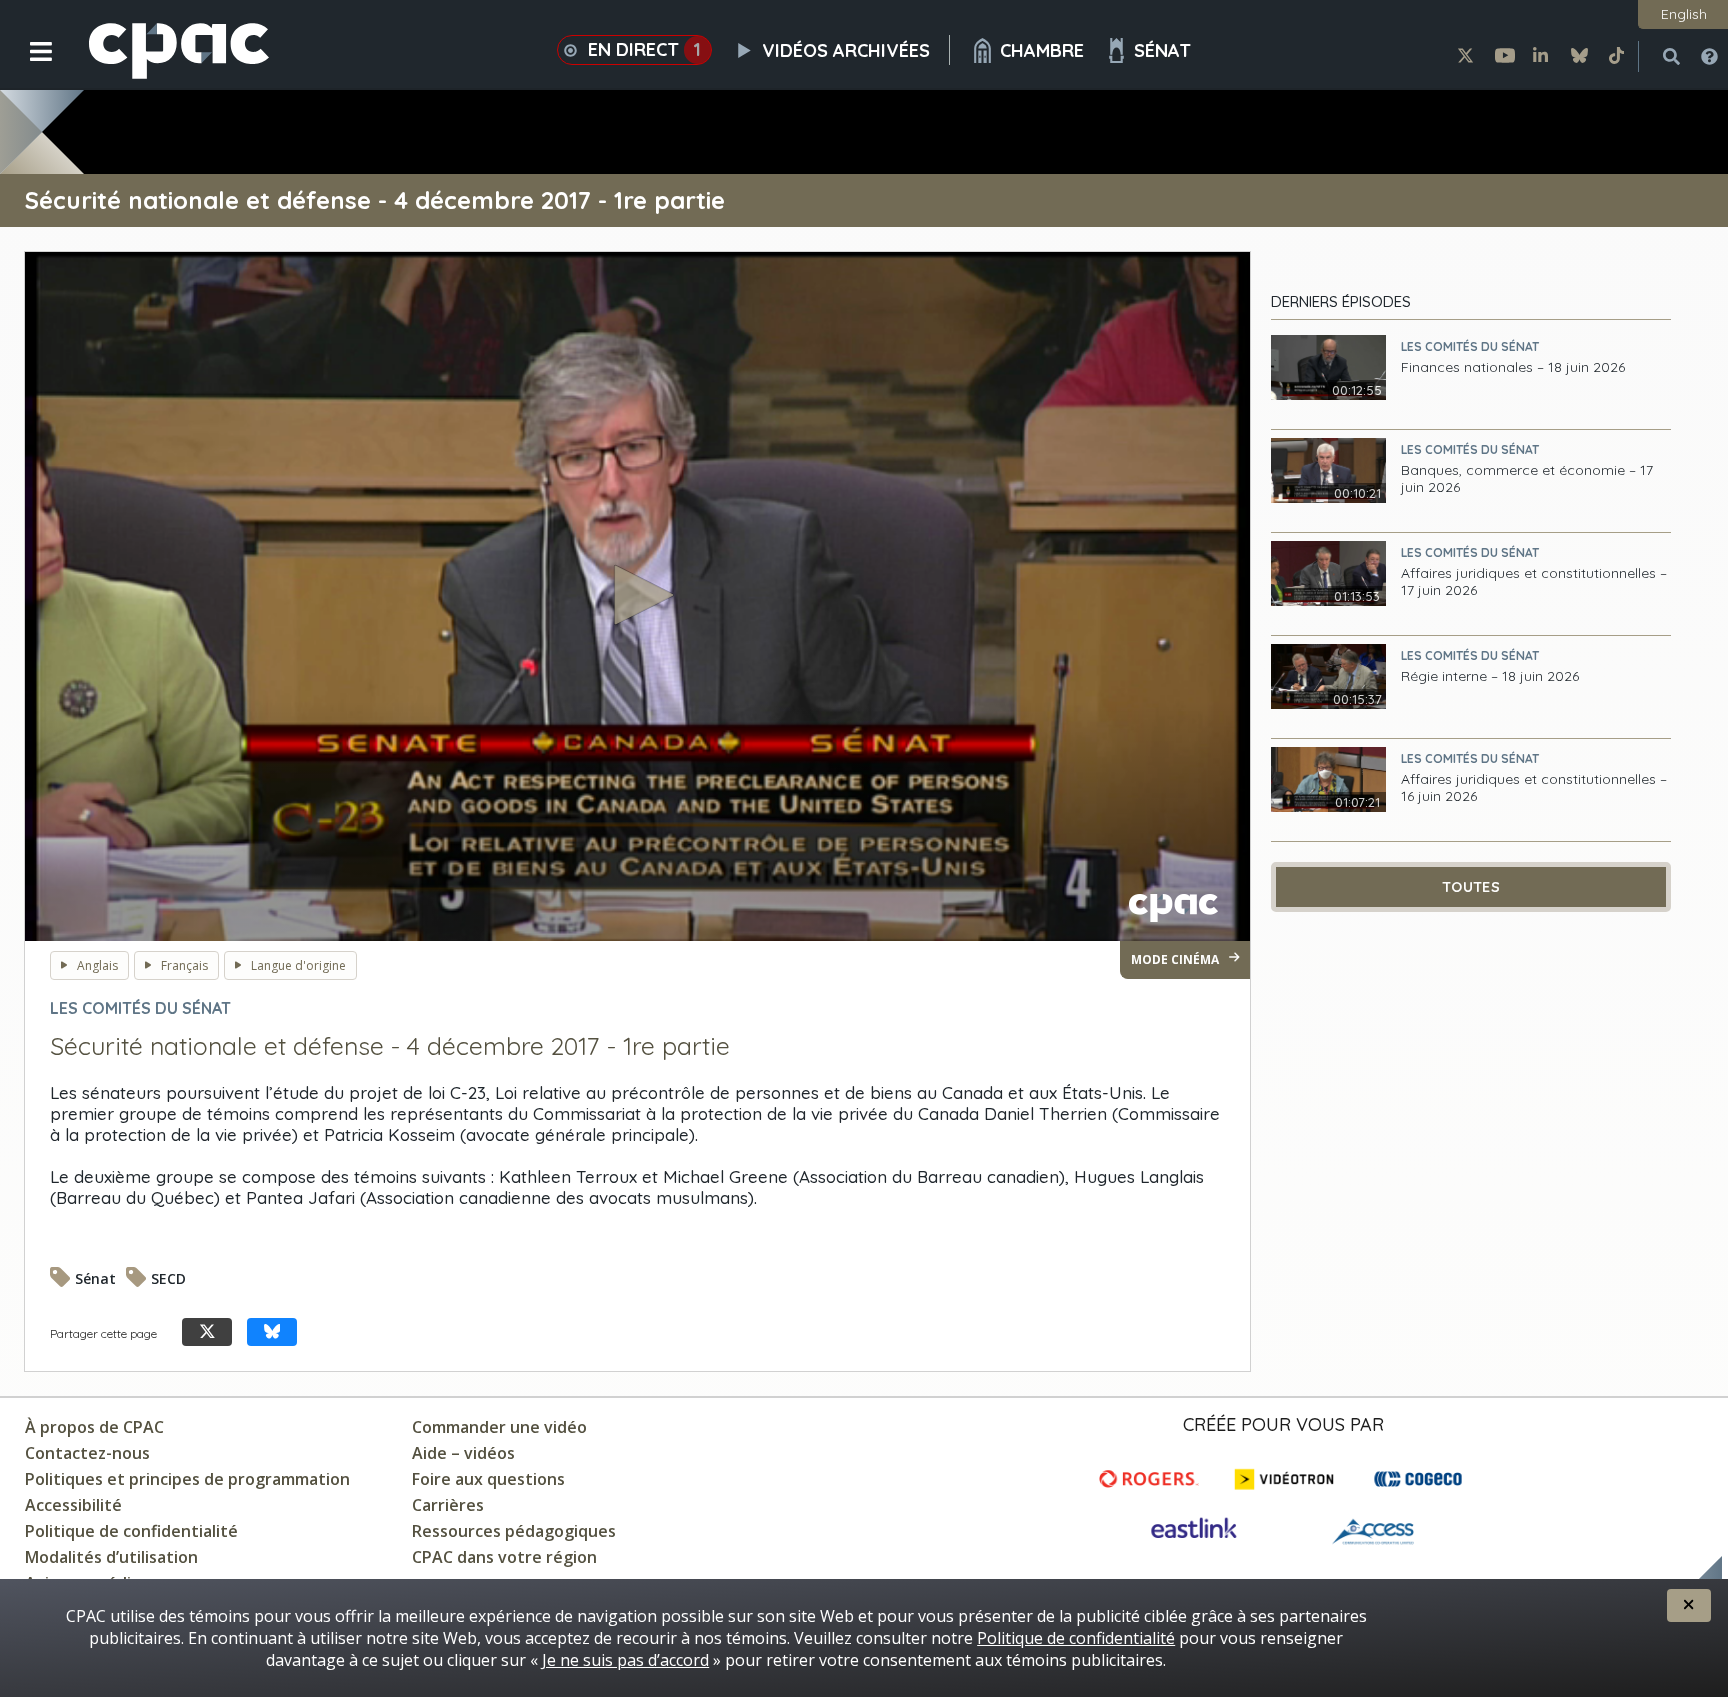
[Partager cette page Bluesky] (272, 1332)
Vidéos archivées (846, 50)
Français (184, 965)
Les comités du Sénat (1470, 346)
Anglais (97, 965)
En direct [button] (645, 49)
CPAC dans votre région (504, 1557)
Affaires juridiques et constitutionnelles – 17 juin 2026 (1534, 582)
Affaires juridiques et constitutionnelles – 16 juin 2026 (1534, 788)
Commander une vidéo (499, 1427)
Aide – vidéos (463, 1453)
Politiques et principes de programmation (187, 1479)
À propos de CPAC (94, 1427)
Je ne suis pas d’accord (625, 1660)
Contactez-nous (87, 1453)
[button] (27, 67)
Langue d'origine (298, 965)
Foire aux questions (488, 1479)
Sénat (1162, 50)
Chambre (1042, 50)
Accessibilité (73, 1505)
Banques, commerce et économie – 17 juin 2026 (1527, 479)
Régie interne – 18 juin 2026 (1490, 676)
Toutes (1471, 887)
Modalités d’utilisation (111, 1557)
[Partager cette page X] (207, 1332)
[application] (637, 596)
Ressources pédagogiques (514, 1531)
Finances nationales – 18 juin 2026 (1513, 367)
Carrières (448, 1505)
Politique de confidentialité (131, 1531)
